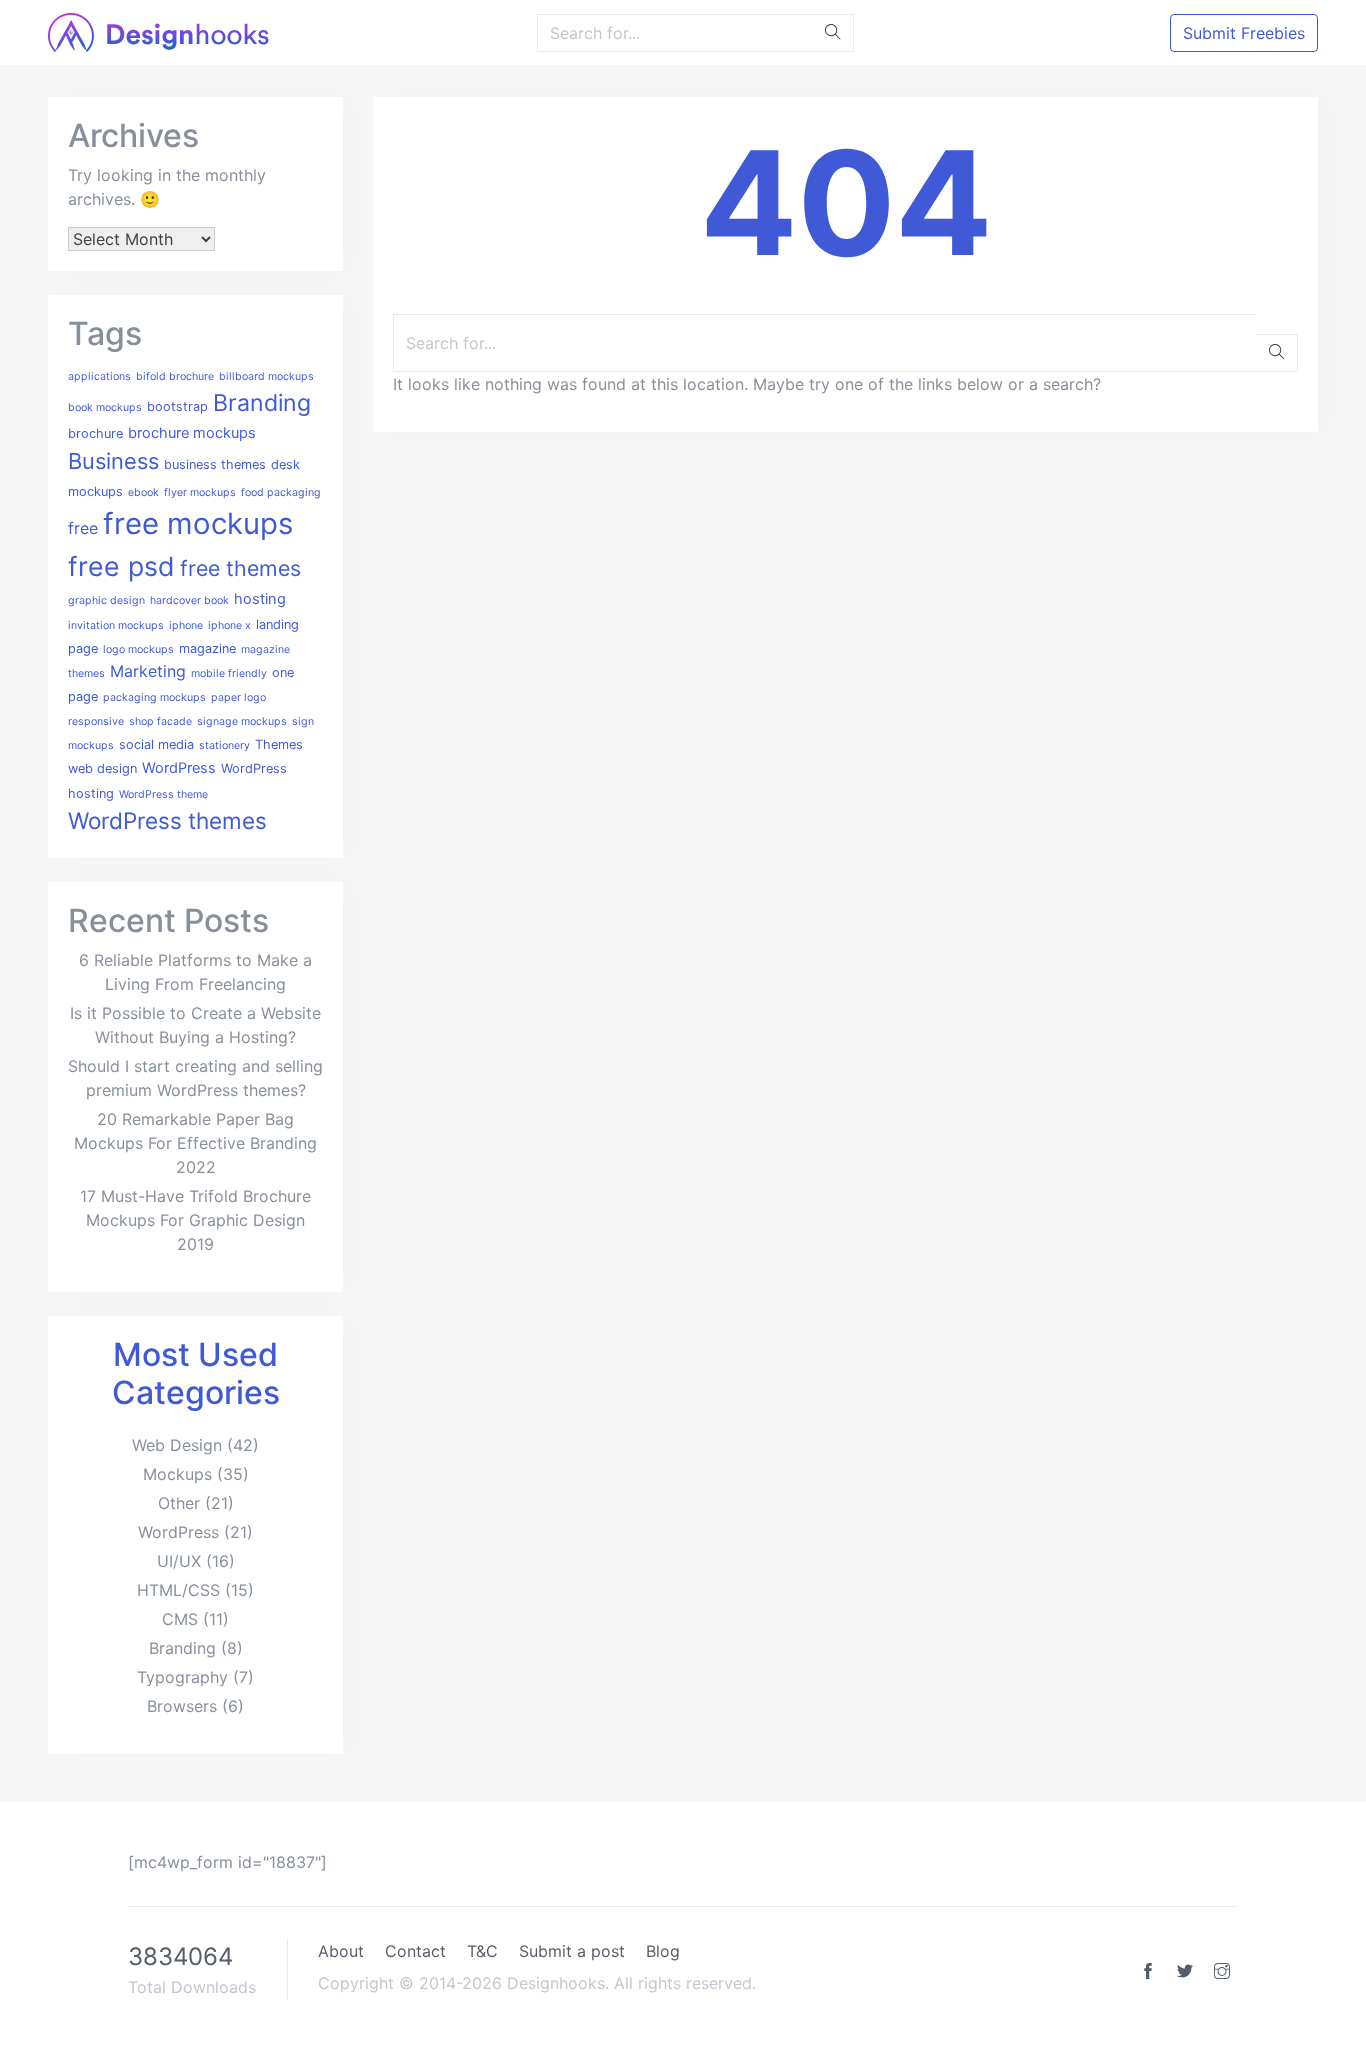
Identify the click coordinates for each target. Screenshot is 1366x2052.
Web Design (177, 1445)
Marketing (148, 671)
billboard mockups (266, 376)
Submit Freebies (1244, 33)
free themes (240, 568)
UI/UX (179, 1561)
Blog (663, 1951)
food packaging (281, 492)
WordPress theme (163, 794)
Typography (182, 1677)
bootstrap (177, 406)
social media (156, 744)
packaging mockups (154, 697)
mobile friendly (229, 673)
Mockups (177, 1474)
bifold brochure (175, 376)
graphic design (106, 600)
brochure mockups (192, 433)
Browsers (182, 1706)
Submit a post (572, 1951)
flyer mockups (200, 492)
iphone (186, 625)
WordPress (179, 768)
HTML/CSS (178, 1590)
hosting (260, 599)
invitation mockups (116, 625)
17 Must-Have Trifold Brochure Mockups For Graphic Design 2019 (195, 1220)
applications (99, 376)
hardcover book (189, 600)
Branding (262, 403)
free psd (121, 566)
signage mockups (242, 721)
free (83, 528)
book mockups (105, 407)
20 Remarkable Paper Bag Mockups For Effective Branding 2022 (195, 1143)
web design (102, 768)
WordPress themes (167, 820)
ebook (143, 492)
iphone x (229, 625)
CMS (180, 1619)
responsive (96, 721)
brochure (95, 433)
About (341, 1951)
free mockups (198, 523)
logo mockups (138, 649)
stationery (224, 745)
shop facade (160, 721)
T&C (482, 1951)
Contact (415, 1951)
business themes (215, 464)
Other (179, 1503)
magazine (207, 648)
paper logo (238, 697)
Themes (279, 744)
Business (113, 461)
